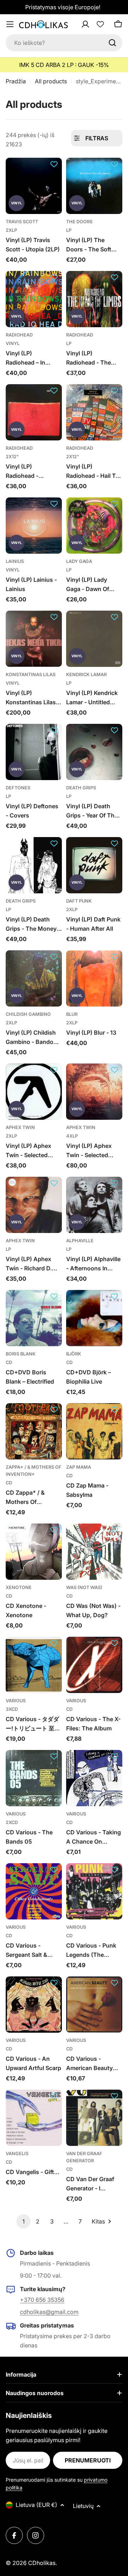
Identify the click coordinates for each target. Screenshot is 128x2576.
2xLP (11, 230)
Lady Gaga (79, 561)
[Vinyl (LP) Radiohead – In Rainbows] (34, 299)
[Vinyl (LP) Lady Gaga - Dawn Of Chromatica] (94, 526)
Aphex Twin (20, 1127)
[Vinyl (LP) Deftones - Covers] (34, 752)
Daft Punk (79, 901)
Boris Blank (21, 1354)
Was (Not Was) (84, 1587)
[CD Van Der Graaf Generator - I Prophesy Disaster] (94, 2118)
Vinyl (13, 343)
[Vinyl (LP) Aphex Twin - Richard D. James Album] (34, 1205)
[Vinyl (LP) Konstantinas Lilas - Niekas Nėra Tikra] (34, 639)
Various (16, 1701)
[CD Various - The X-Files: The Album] (94, 1665)
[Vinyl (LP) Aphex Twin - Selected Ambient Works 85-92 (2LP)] (34, 1092)
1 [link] (23, 2221)
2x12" (12, 457)
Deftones (18, 788)
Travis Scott (22, 222)
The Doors (79, 222)
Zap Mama (79, 1467)
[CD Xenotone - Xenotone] (34, 1552)
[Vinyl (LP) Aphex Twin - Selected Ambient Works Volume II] (94, 1092)
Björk (74, 1354)
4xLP (72, 1136)
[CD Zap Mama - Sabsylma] (94, 1431)
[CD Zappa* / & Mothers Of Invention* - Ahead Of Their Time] (34, 1431)
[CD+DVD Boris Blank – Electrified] (34, 1318)
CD (9, 1362)
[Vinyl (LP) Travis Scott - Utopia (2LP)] (34, 186)
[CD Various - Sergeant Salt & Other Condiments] (34, 1891)
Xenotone (19, 1587)
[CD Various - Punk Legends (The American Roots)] (94, 1891)
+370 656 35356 (42, 2300)
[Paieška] (112, 43)
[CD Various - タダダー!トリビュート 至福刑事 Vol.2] (34, 1665)
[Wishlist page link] (100, 24)
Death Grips (81, 788)
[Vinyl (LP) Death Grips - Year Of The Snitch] (94, 752)
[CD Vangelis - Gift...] (34, 2118)
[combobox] (64, 43)
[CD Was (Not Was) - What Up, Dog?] (94, 1552)
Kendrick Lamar (86, 675)
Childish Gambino (28, 1014)
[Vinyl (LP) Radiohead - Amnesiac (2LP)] (34, 412)
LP (69, 230)
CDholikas (42, 2563)
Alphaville (80, 1241)
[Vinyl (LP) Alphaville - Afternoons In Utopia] (94, 1205)
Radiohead (19, 335)
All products (51, 81)
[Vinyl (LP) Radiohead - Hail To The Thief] (94, 412)
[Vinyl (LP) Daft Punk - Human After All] (94, 865)
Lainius (15, 561)
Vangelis (17, 2154)
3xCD (12, 1709)
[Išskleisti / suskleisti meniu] (10, 24)
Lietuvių (83, 2506)
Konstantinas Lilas (31, 675)
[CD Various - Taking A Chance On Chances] (94, 1778)
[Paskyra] (95, 24)
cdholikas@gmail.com (49, 2312)
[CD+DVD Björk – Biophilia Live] (94, 1318)
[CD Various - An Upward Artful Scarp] (34, 2005)
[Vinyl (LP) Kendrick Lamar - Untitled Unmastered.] (94, 639)
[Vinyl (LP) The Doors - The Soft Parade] (94, 186)
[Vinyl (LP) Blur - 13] (94, 978)
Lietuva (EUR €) (36, 2505)
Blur (72, 1014)
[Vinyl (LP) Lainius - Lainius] (34, 526)
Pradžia (16, 81)
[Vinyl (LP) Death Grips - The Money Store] (34, 865)
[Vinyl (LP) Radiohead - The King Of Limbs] (94, 299)
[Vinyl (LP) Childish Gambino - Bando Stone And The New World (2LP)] (34, 978)
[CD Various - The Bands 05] (34, 1778)
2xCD (12, 1822)
